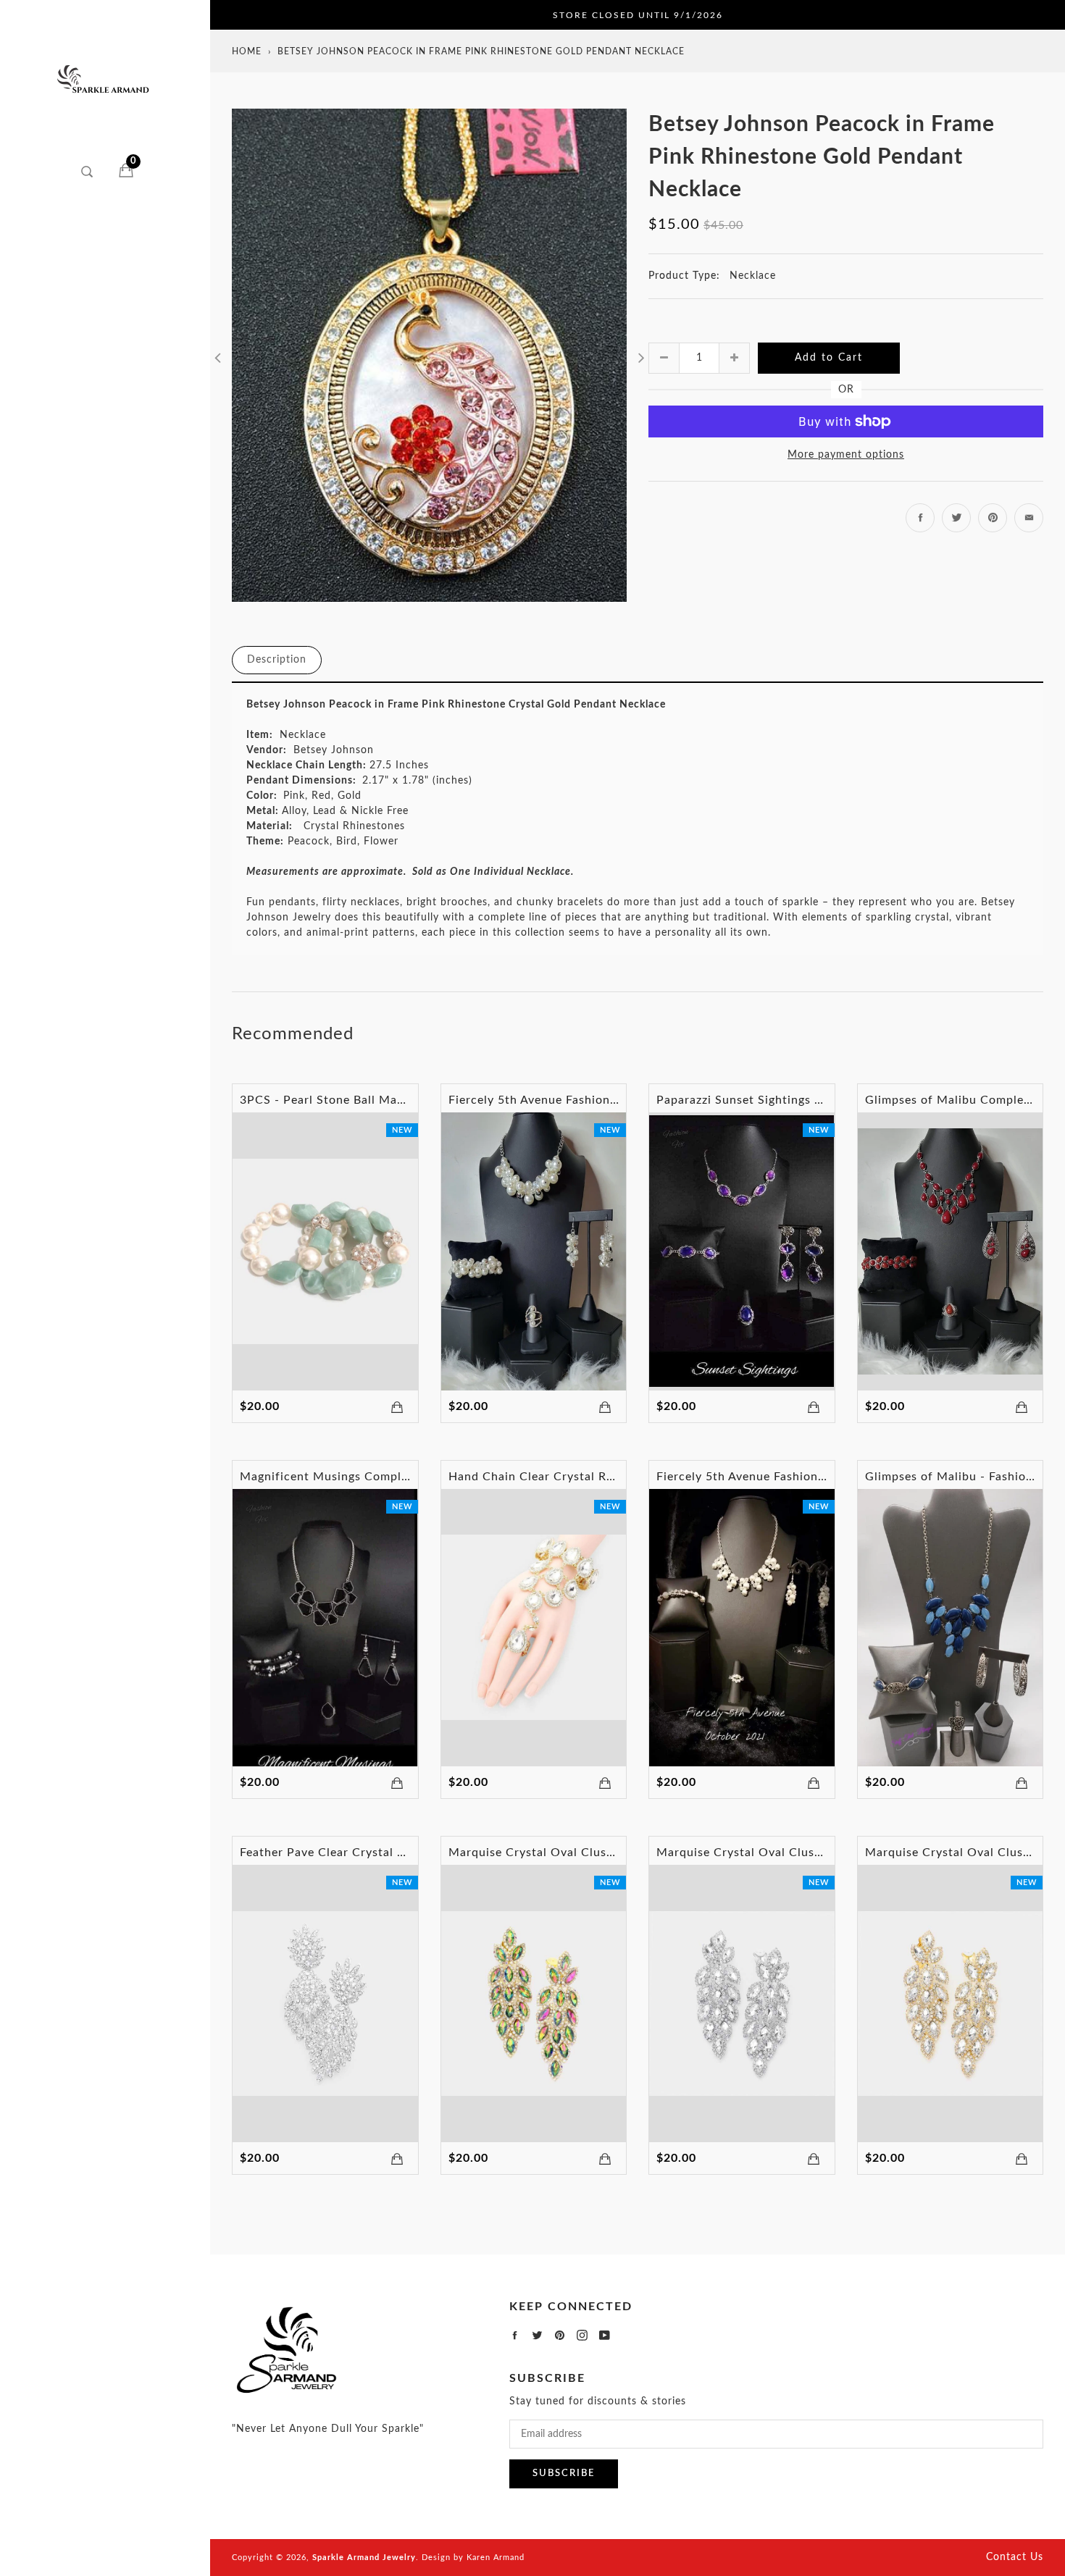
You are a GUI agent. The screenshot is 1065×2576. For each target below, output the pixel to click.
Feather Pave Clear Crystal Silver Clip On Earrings (384, 1853)
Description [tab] (277, 660)
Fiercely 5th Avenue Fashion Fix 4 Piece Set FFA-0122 (604, 1100)
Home (247, 51)
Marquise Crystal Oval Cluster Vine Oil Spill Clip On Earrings (625, 1853)
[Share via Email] (1029, 518)
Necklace (753, 276)
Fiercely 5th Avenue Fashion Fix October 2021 (790, 1477)
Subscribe (564, 2474)
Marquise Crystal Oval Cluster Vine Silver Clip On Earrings (826, 1853)
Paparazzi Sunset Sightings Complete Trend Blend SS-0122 (825, 1100)
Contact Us (1015, 2557)
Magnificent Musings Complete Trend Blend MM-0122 (396, 1477)
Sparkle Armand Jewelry (364, 2558)
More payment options (846, 455)
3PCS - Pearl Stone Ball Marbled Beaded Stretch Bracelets (408, 1100)
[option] (429, 355)
